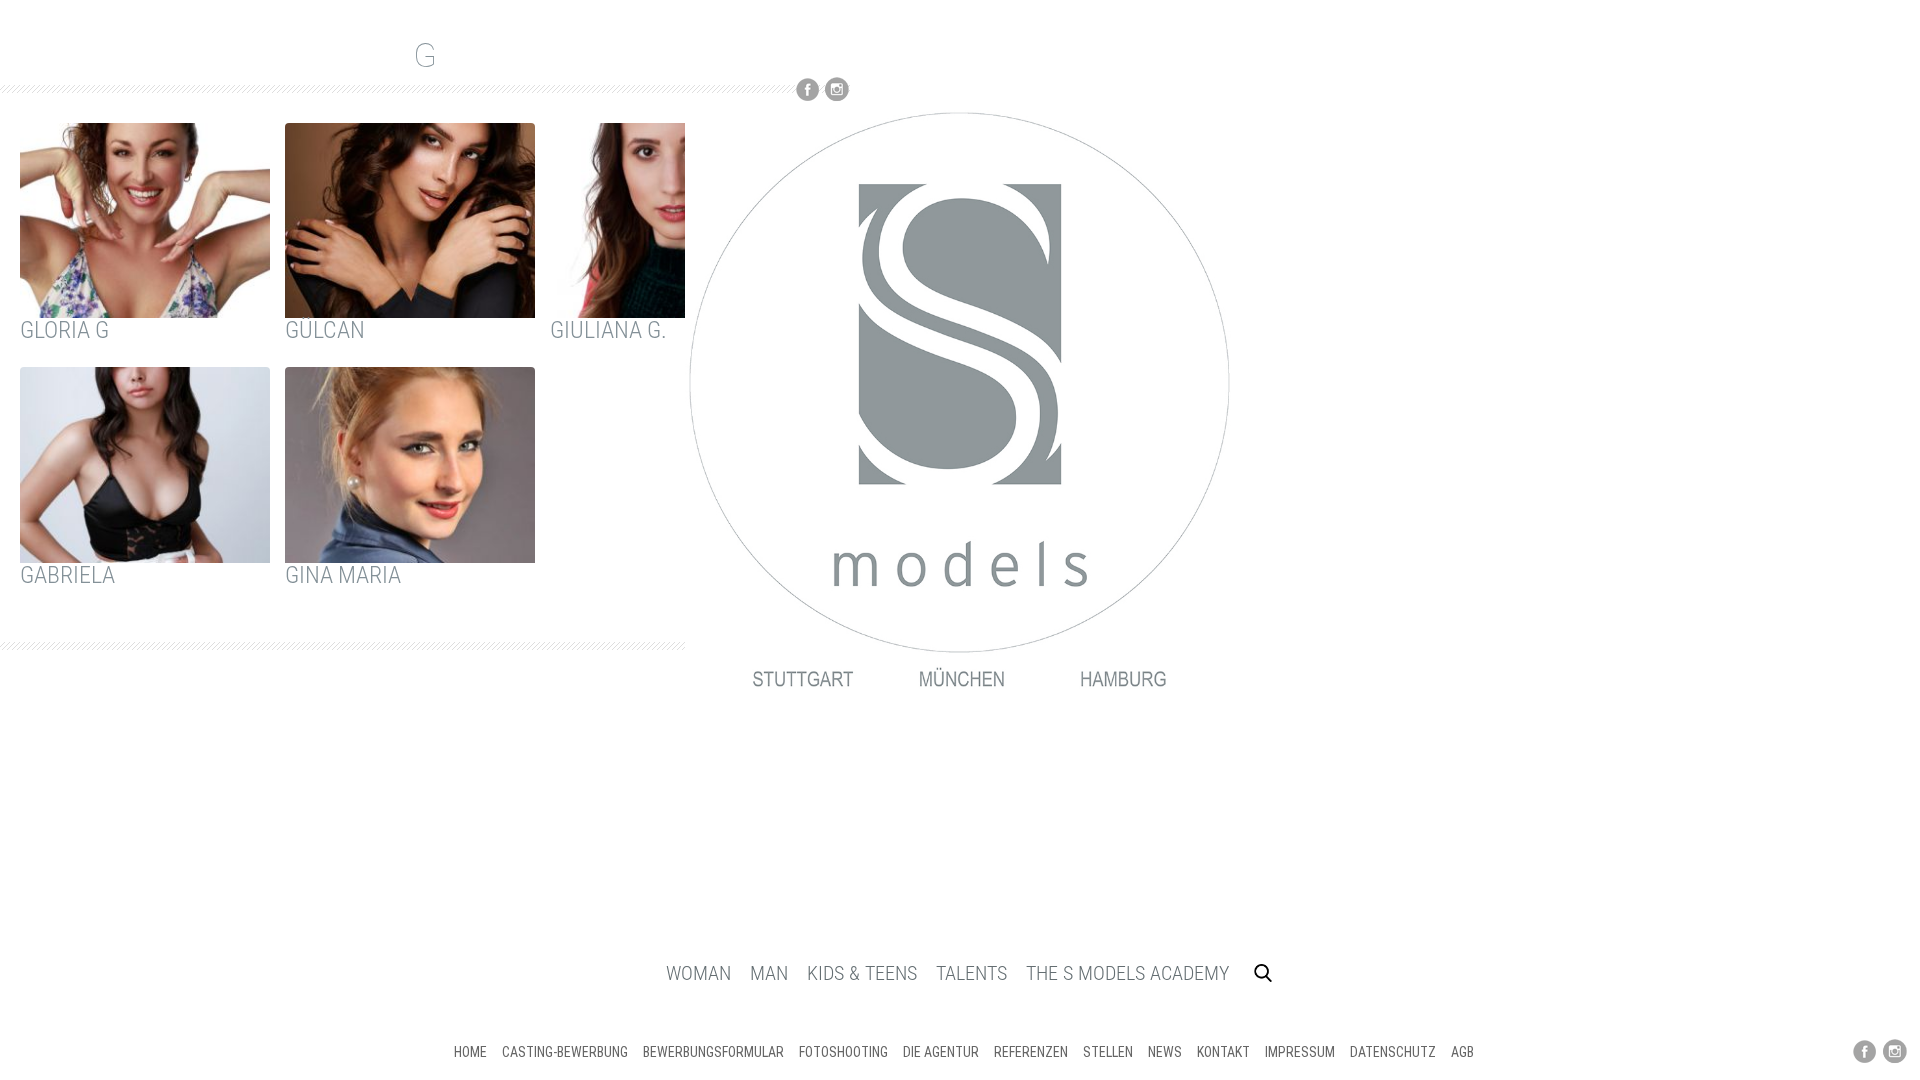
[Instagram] (1895, 1052)
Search (1263, 973)
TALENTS (971, 973)
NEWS (1165, 1052)
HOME (470, 1052)
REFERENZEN (1031, 1052)
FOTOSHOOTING (843, 1052)
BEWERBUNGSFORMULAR (713, 1052)
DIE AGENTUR (941, 1052)
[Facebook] (1865, 1052)
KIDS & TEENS (862, 973)
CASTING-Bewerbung (565, 1052)
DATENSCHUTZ (1393, 1052)
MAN (769, 973)
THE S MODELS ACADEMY (1127, 973)
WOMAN (698, 973)
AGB (1462, 1052)
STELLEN (1108, 1052)
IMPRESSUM (1300, 1052)
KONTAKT (1223, 1052)
